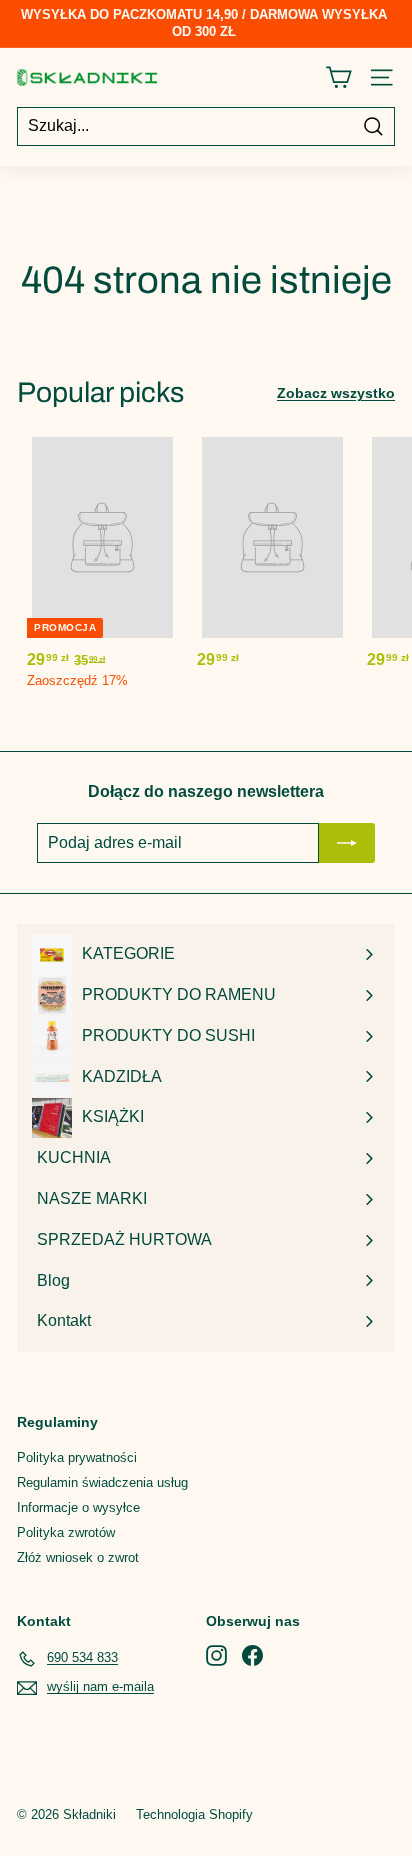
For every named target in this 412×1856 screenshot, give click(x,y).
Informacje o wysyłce (78, 1507)
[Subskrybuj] (347, 843)
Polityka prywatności (77, 1457)
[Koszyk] (338, 77)
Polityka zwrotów (66, 1532)
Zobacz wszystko (336, 393)
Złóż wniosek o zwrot (78, 1557)
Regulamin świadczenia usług (102, 1482)
